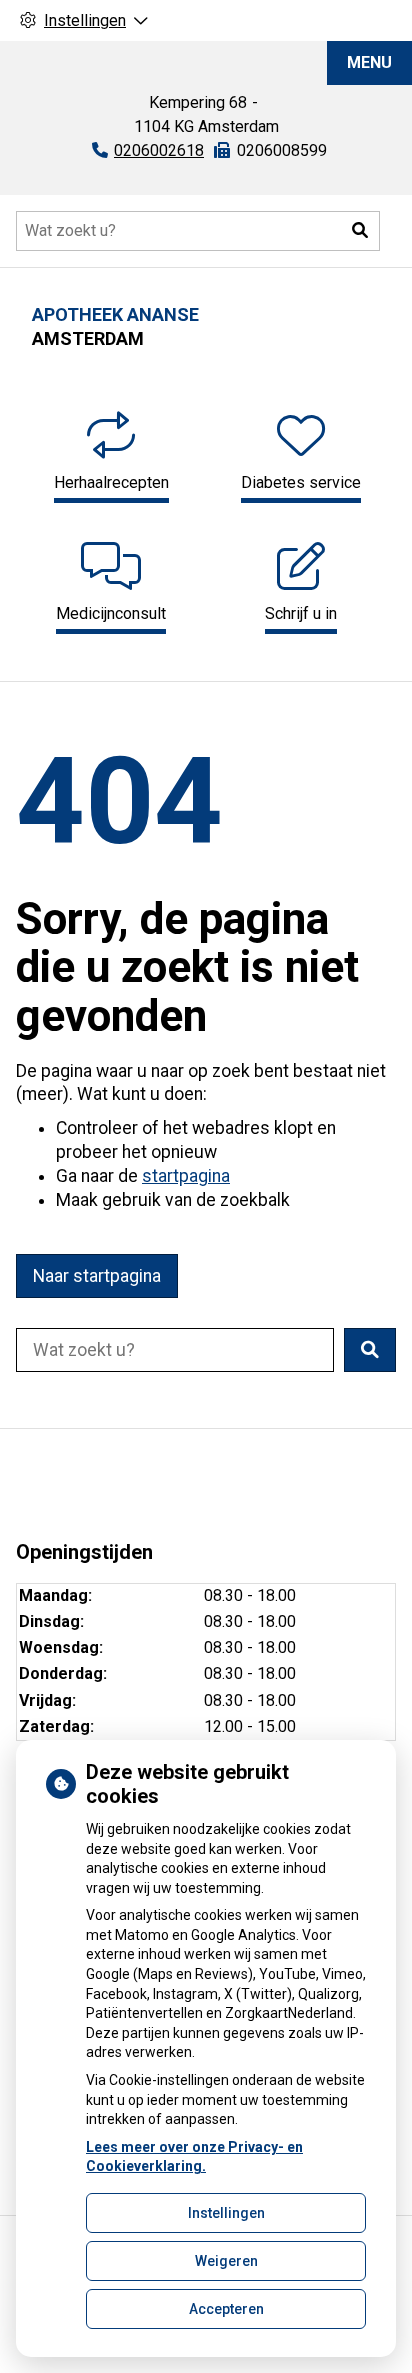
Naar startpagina (97, 1276)
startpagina (186, 1176)
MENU (369, 62)
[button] (360, 231)
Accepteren (226, 2309)
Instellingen (226, 2213)
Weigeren (226, 2261)
